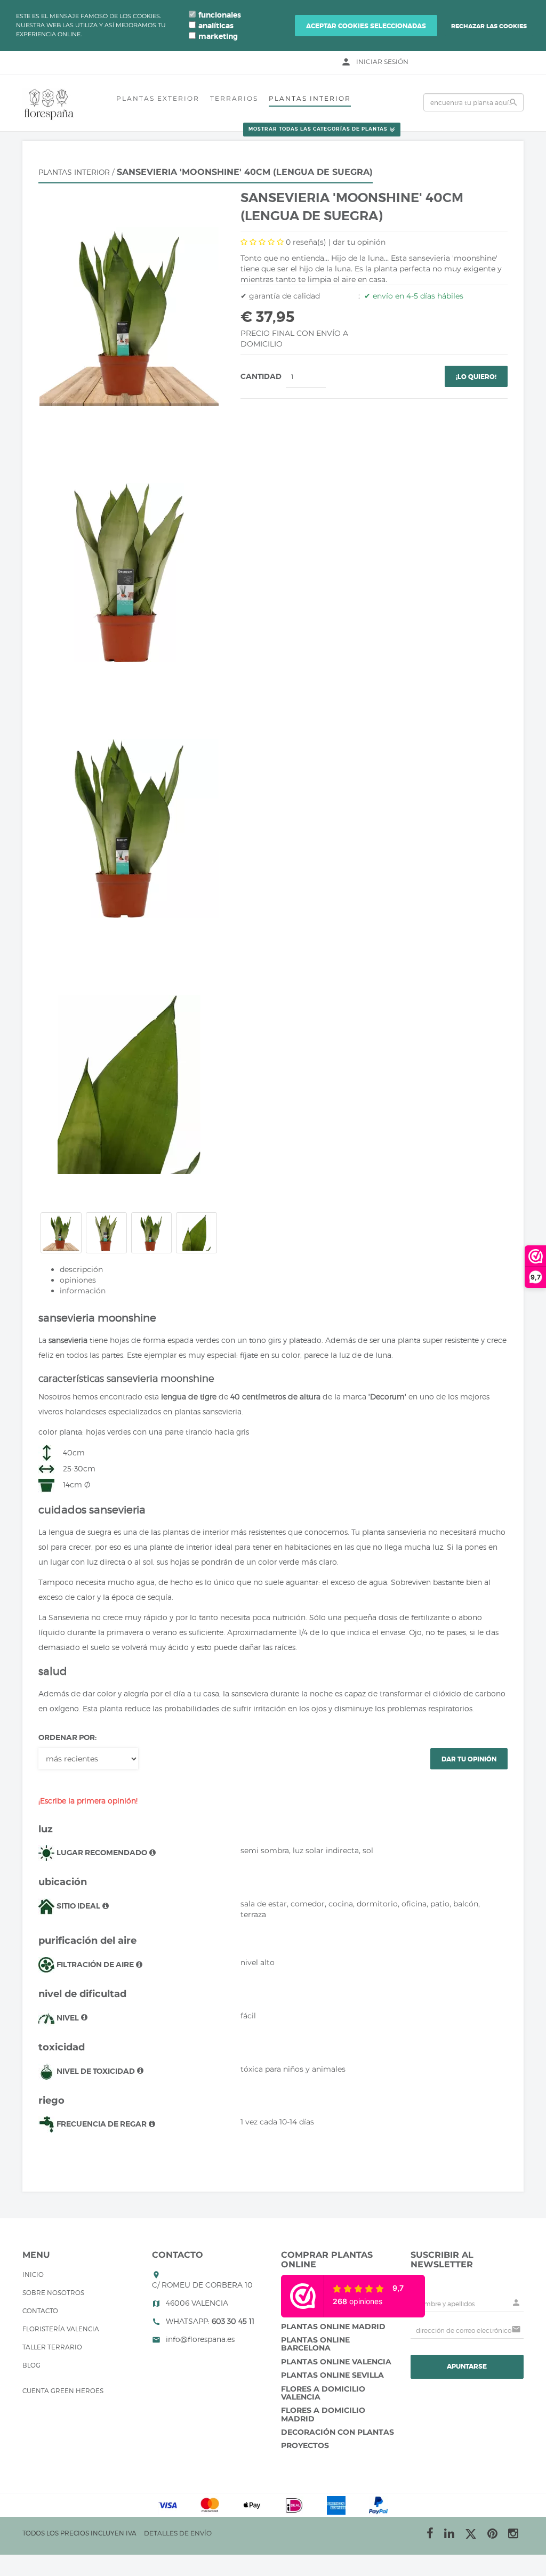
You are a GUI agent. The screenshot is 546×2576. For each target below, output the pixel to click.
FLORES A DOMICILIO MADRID (323, 2414)
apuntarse (467, 2366)
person (346, 62)
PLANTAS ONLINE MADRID (333, 2327)
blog (31, 2365)
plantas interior (310, 98)
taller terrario (52, 2347)
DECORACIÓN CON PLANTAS (338, 2432)
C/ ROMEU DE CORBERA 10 (202, 2285)
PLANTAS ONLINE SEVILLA (332, 2375)
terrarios (234, 98)
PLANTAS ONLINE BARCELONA (315, 2344)
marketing (218, 36)
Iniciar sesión (382, 62)
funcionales (220, 15)
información (83, 1291)
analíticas (216, 26)
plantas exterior (158, 98)
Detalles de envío (178, 2533)
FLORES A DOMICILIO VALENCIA (323, 2393)
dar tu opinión (359, 242)
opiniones (78, 1280)
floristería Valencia (61, 2329)
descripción (81, 1269)
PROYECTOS (305, 2445)
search (513, 102)
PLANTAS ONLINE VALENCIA (336, 2362)
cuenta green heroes (63, 2391)
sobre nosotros (53, 2293)
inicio (33, 2275)
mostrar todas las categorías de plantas (318, 130)
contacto (40, 2311)
